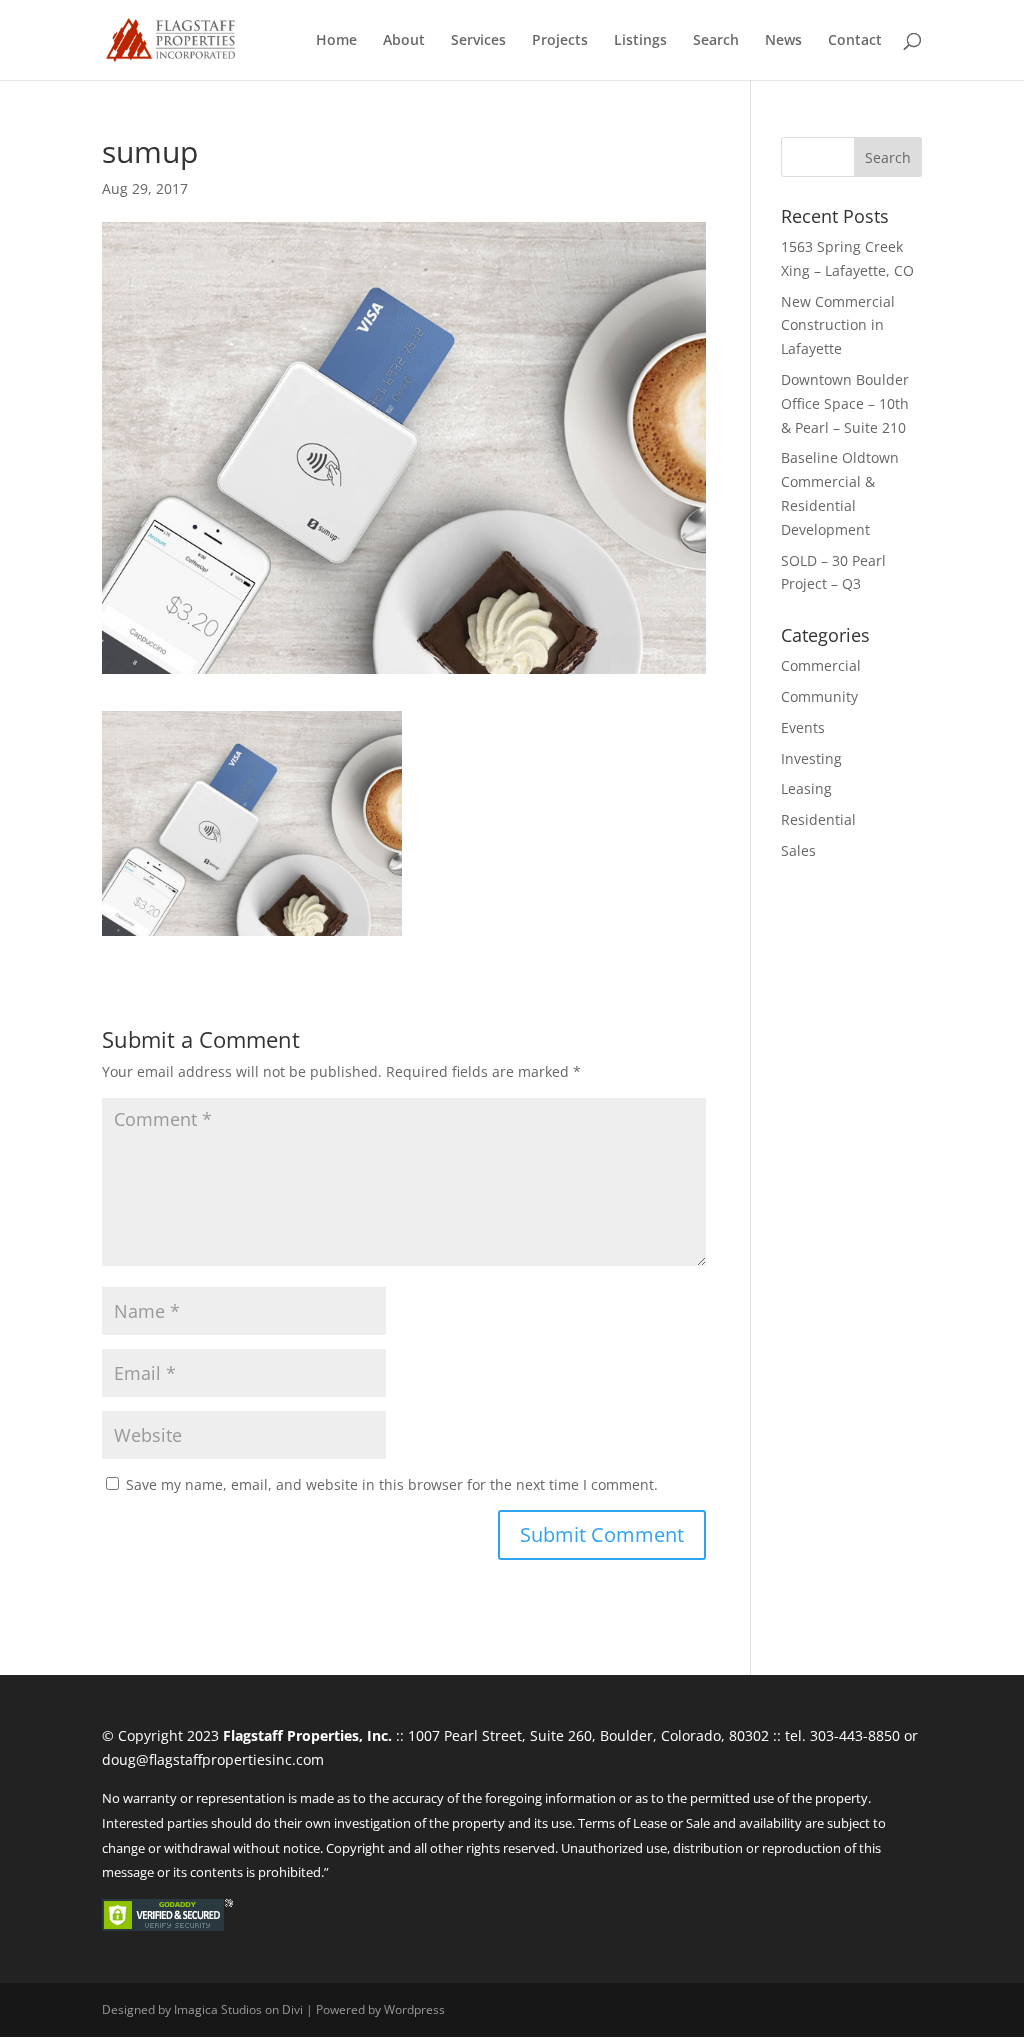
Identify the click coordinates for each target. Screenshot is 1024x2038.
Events (803, 727)
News (783, 41)
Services (478, 41)
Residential (818, 819)
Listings (640, 41)
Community (819, 696)
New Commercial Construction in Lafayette (838, 325)
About (404, 41)
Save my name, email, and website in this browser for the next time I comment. (392, 1484)
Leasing (806, 788)
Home (336, 41)
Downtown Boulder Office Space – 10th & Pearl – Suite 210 (845, 403)
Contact (855, 41)
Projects (560, 41)
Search (716, 41)
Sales (798, 850)
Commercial (821, 665)
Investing (811, 758)
